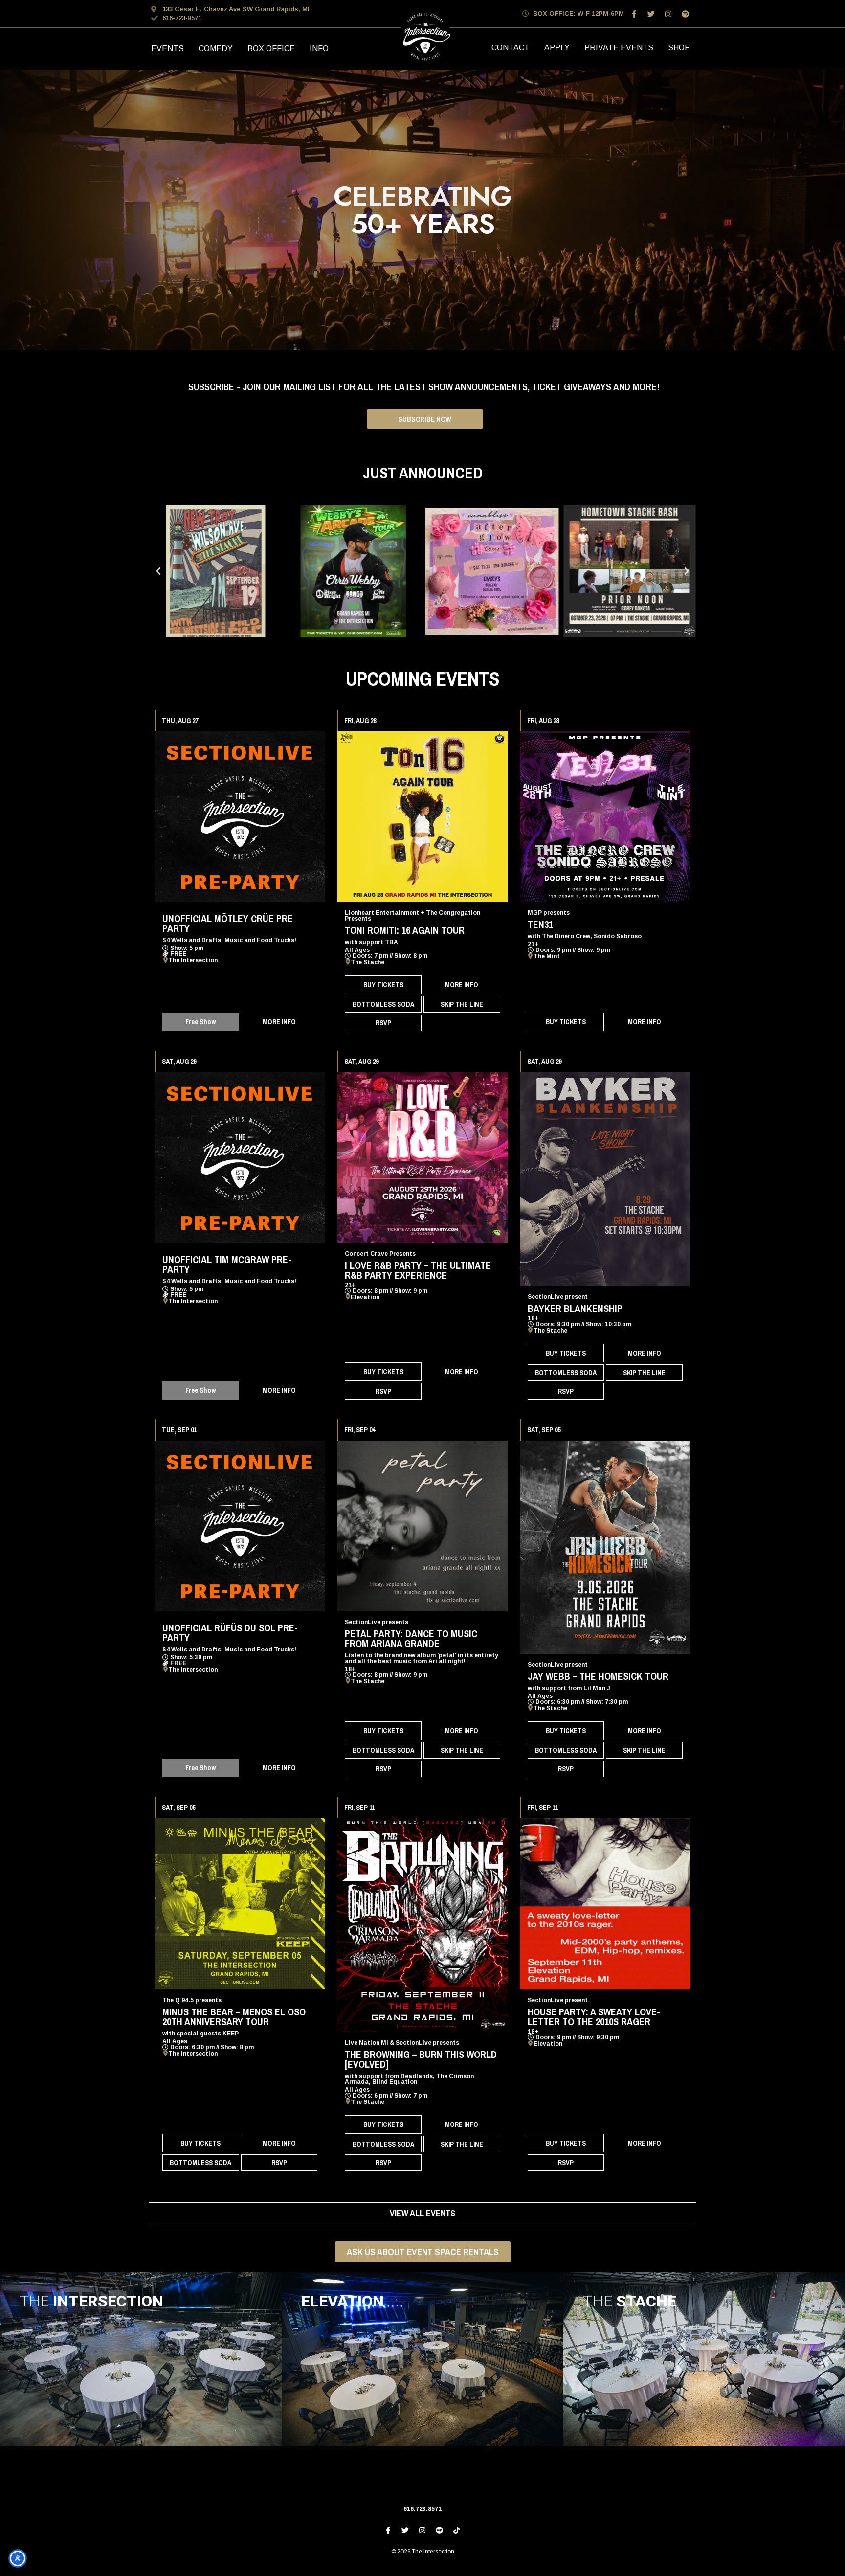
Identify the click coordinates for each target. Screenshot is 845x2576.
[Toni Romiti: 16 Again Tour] (422, 817)
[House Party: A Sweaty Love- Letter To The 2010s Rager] (605, 1904)
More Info (279, 1022)
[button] (158, 571)
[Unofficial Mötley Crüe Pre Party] (240, 817)
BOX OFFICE (271, 49)
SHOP (679, 48)
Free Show (200, 1022)
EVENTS (167, 49)
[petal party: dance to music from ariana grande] (422, 1526)
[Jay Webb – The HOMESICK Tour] (605, 1548)
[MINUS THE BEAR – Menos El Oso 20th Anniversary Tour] (240, 1904)
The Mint (547, 956)
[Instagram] (668, 14)
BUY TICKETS (383, 985)
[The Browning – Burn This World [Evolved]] (422, 1925)
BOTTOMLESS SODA (383, 1004)
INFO (319, 49)
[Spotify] (685, 14)
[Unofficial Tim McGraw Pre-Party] (240, 1158)
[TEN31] (605, 817)
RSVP (383, 1023)
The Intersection (193, 960)
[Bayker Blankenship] (605, 1179)
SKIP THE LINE (462, 1004)
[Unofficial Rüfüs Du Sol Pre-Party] (240, 1526)
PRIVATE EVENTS (619, 48)
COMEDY (216, 49)
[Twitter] (651, 14)
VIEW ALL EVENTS (422, 2213)
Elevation (365, 1297)
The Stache (367, 962)
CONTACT (511, 48)
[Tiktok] (457, 2531)
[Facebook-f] (634, 14)
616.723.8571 (422, 2509)
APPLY (557, 48)
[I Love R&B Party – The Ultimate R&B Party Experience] (422, 1158)
